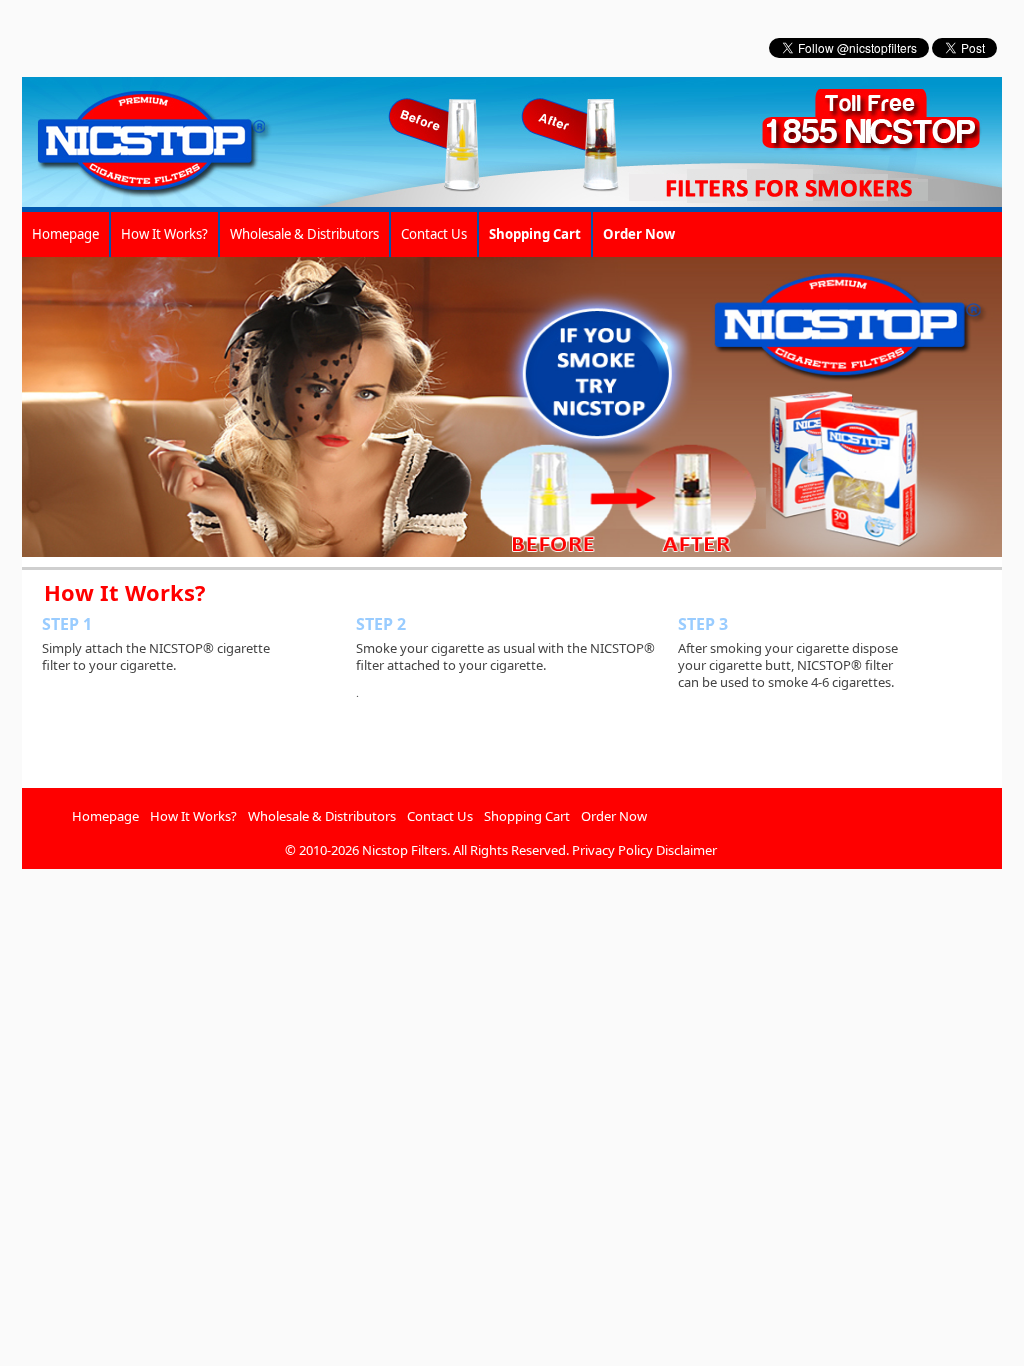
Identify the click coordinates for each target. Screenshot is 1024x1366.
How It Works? (164, 234)
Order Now (614, 816)
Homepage (65, 234)
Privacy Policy (612, 850)
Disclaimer (686, 850)
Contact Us (434, 234)
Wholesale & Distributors (304, 234)
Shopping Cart (527, 816)
